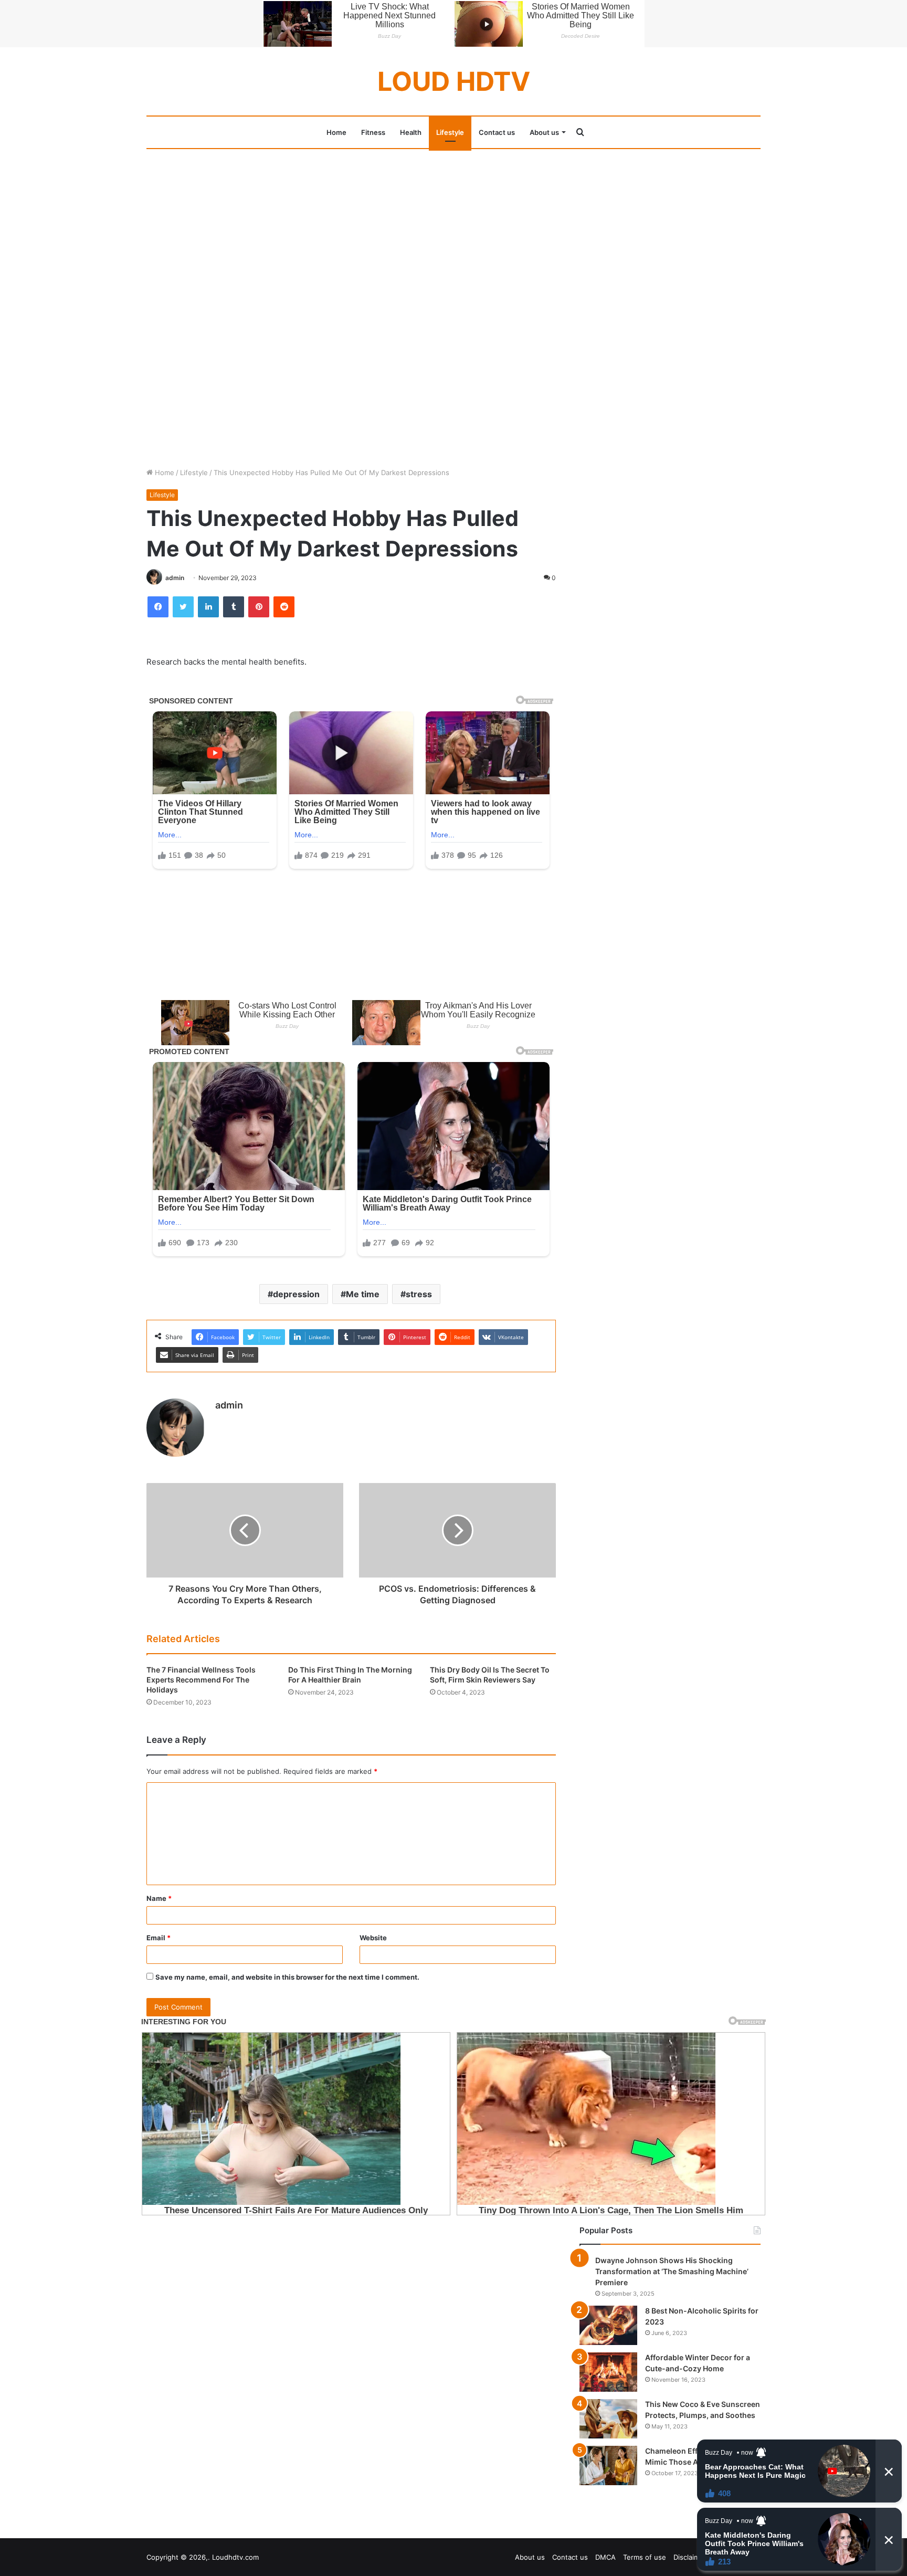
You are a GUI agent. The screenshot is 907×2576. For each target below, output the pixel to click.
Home (336, 132)
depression (296, 1294)
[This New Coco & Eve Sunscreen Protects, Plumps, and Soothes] (608, 2419)
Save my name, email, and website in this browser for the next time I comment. (287, 1977)
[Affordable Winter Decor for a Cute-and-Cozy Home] (608, 2372)
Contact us (497, 132)
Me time (363, 1294)
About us (544, 132)
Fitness (373, 132)
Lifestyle (450, 132)
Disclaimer (690, 2557)
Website (373, 1938)
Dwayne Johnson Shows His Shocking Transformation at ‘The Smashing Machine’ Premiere (672, 2271)
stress (419, 1294)
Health (411, 132)
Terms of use (645, 2557)
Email (159, 1938)
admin (175, 578)
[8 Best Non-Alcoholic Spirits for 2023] (608, 2325)
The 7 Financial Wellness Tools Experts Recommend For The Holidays (201, 1680)
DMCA (605, 2557)
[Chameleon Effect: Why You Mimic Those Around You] (608, 2465)
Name (159, 1898)
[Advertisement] (454, 227)
